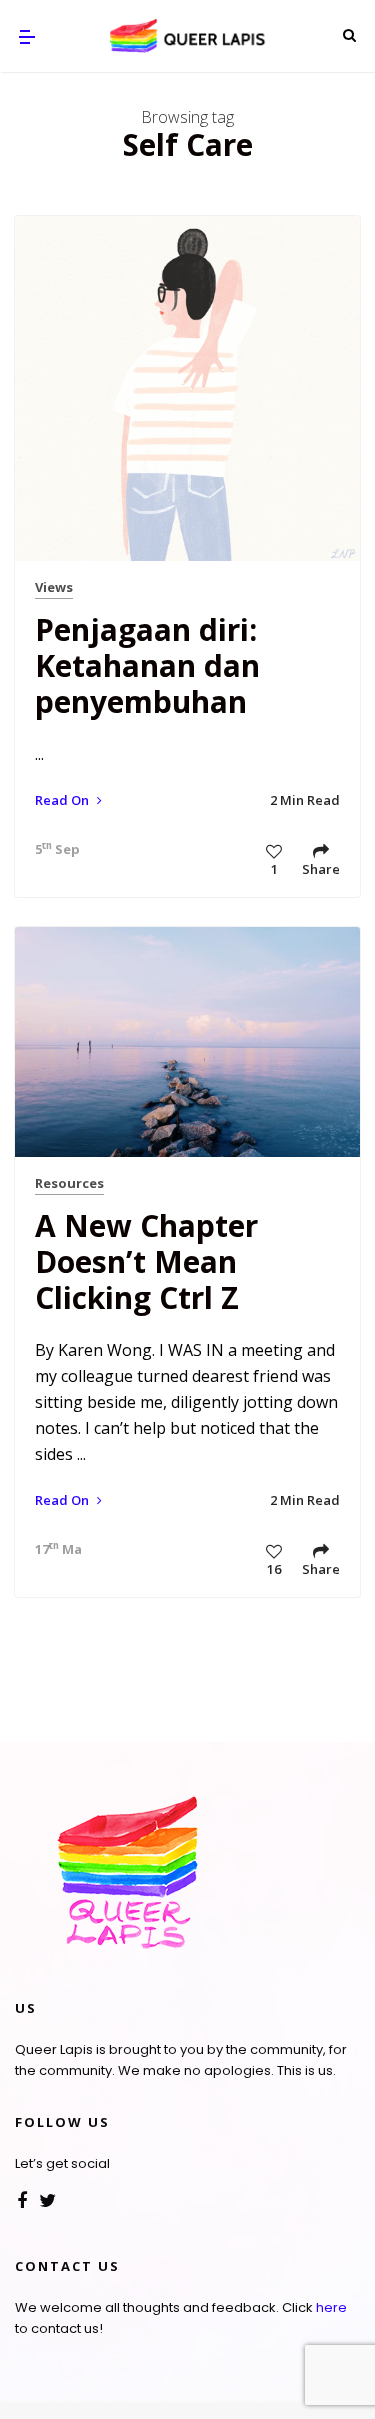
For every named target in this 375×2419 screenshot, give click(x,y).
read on (63, 800)
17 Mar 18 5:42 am (53, 1549)
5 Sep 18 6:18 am (53, 849)
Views (54, 587)
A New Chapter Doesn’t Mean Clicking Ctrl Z (146, 1261)
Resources (69, 1183)
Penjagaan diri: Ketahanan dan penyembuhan (147, 665)
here (331, 2307)
